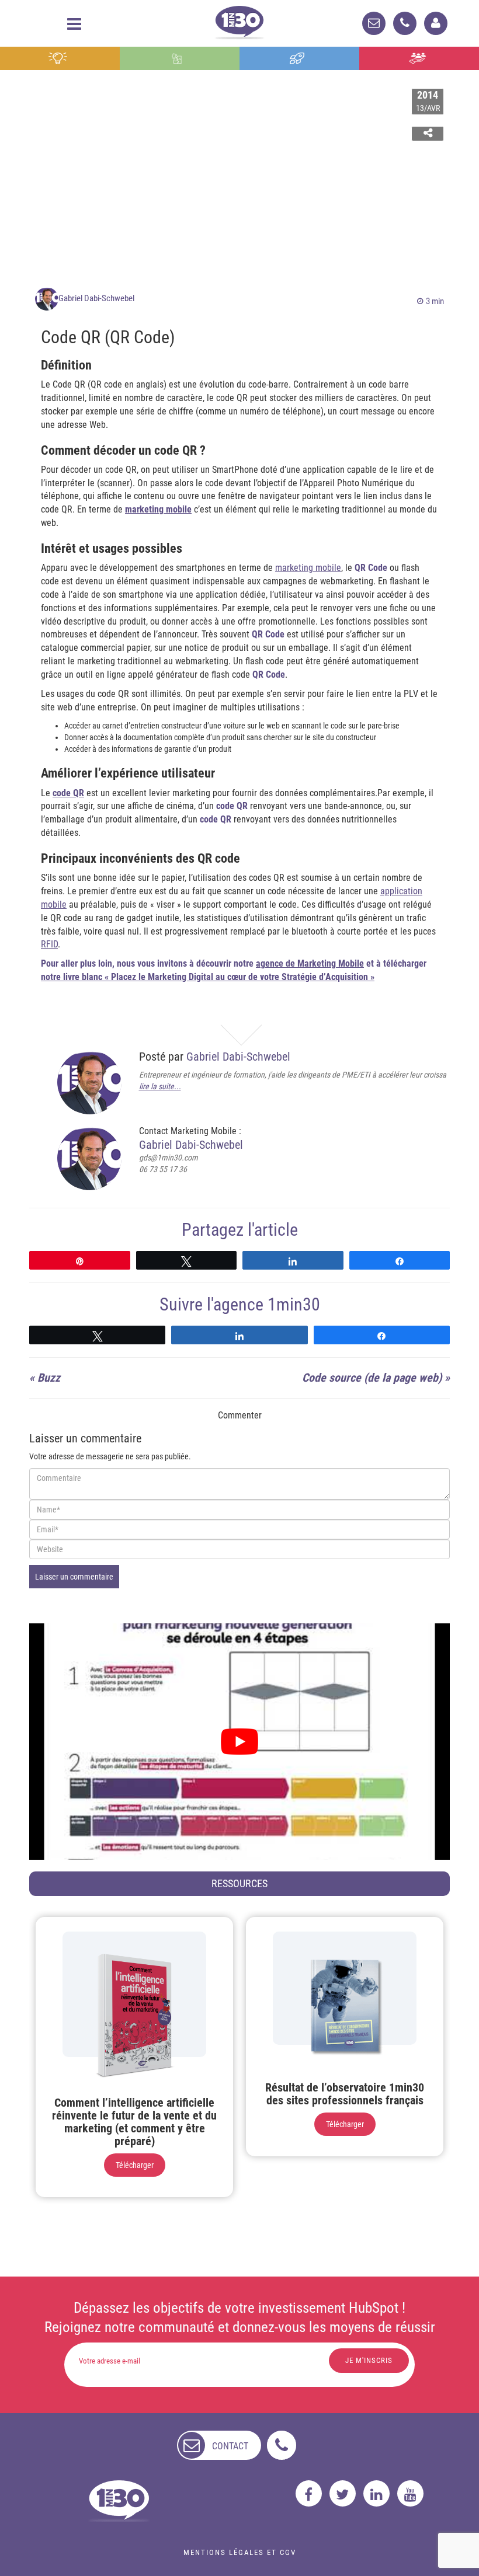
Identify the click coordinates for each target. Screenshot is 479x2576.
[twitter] (343, 2493)
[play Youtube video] (239, 1742)
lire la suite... (160, 1086)
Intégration (180, 58)
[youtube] (410, 2493)
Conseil (60, 58)
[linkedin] (376, 2493)
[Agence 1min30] (239, 20)
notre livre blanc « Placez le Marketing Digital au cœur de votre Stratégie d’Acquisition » (208, 977)
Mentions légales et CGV (240, 2552)
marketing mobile (158, 509)
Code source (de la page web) (372, 1378)
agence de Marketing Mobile (310, 963)
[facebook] (309, 2493)
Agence (419, 58)
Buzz (49, 1378)
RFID (49, 944)
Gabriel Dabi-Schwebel (96, 298)
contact (230, 2446)
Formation (300, 58)
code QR (68, 793)
